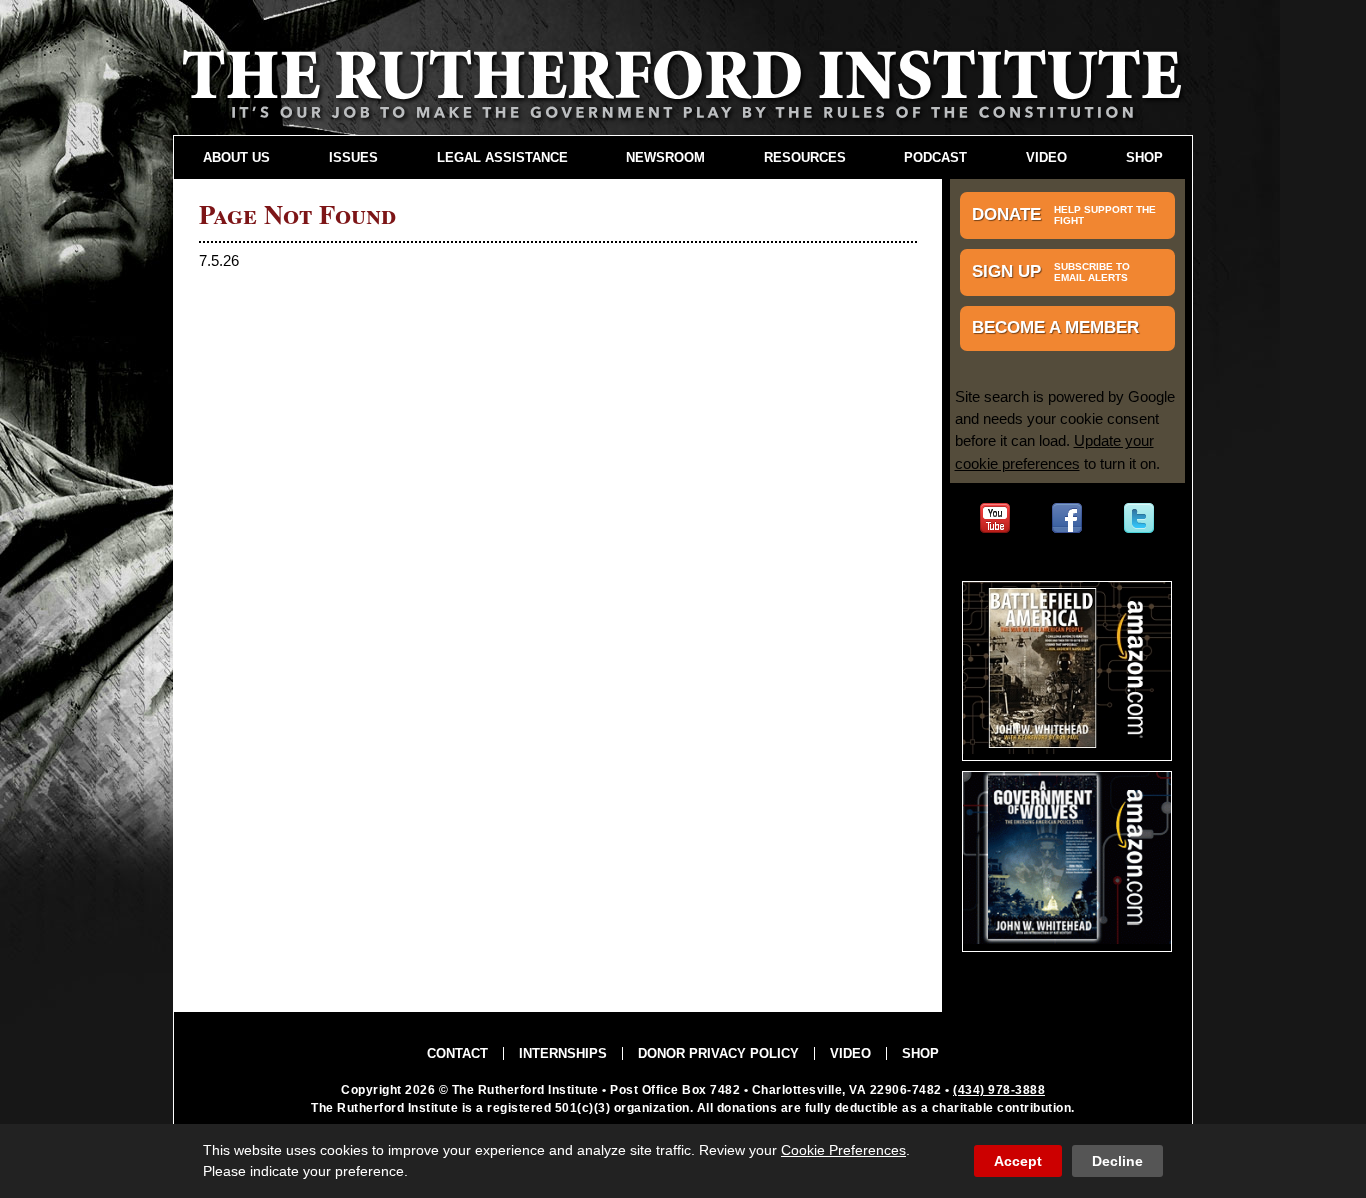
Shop (1144, 157)
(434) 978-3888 (999, 1090)
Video (1046, 157)
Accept (1018, 1161)
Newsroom (665, 157)
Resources (805, 157)
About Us (236, 157)
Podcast (935, 157)
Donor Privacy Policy (718, 1053)
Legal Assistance (502, 157)
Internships (563, 1053)
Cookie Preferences (843, 1150)
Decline (1117, 1161)
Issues (353, 157)
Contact (457, 1053)
